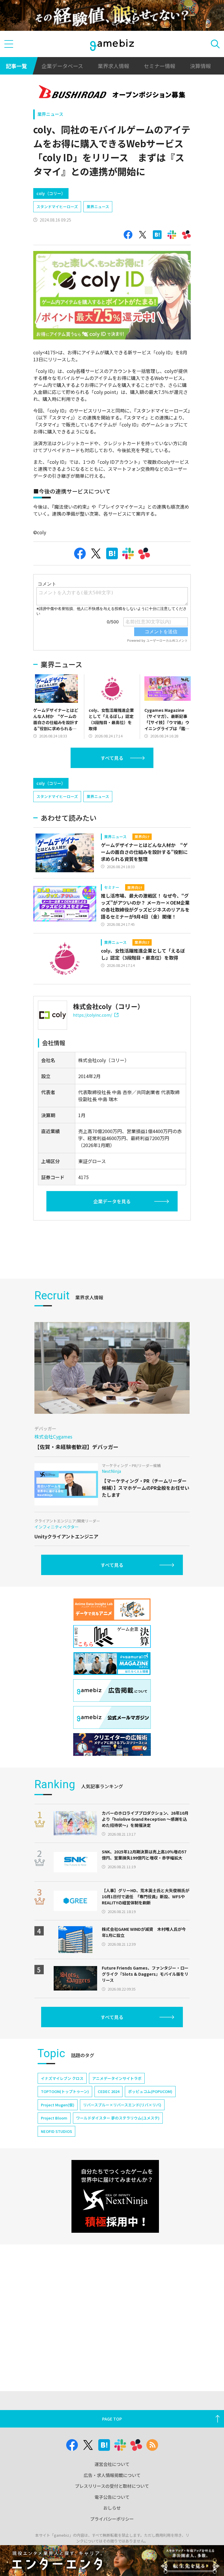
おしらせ (112, 2508)
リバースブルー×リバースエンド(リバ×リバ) (122, 2105)
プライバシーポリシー (112, 2519)
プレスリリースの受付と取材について (112, 2486)
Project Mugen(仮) (58, 2105)
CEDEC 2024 (108, 2091)
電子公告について (112, 2497)
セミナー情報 (160, 66)
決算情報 (200, 66)
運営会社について (112, 2464)
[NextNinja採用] (115, 2196)
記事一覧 (16, 66)
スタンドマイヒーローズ (57, 207)
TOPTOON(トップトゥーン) (65, 2091)
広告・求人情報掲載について (112, 2475)
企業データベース (62, 66)
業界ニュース (50, 114)
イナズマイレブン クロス (62, 2078)
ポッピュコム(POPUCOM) (150, 2091)
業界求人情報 (113, 66)
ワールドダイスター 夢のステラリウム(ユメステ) (118, 2118)
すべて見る (112, 758)
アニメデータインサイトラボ (117, 2078)
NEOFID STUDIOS (56, 2131)
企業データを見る (112, 1201)
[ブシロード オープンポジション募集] (112, 93)
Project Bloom (54, 2118)
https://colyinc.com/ (92, 1015)
